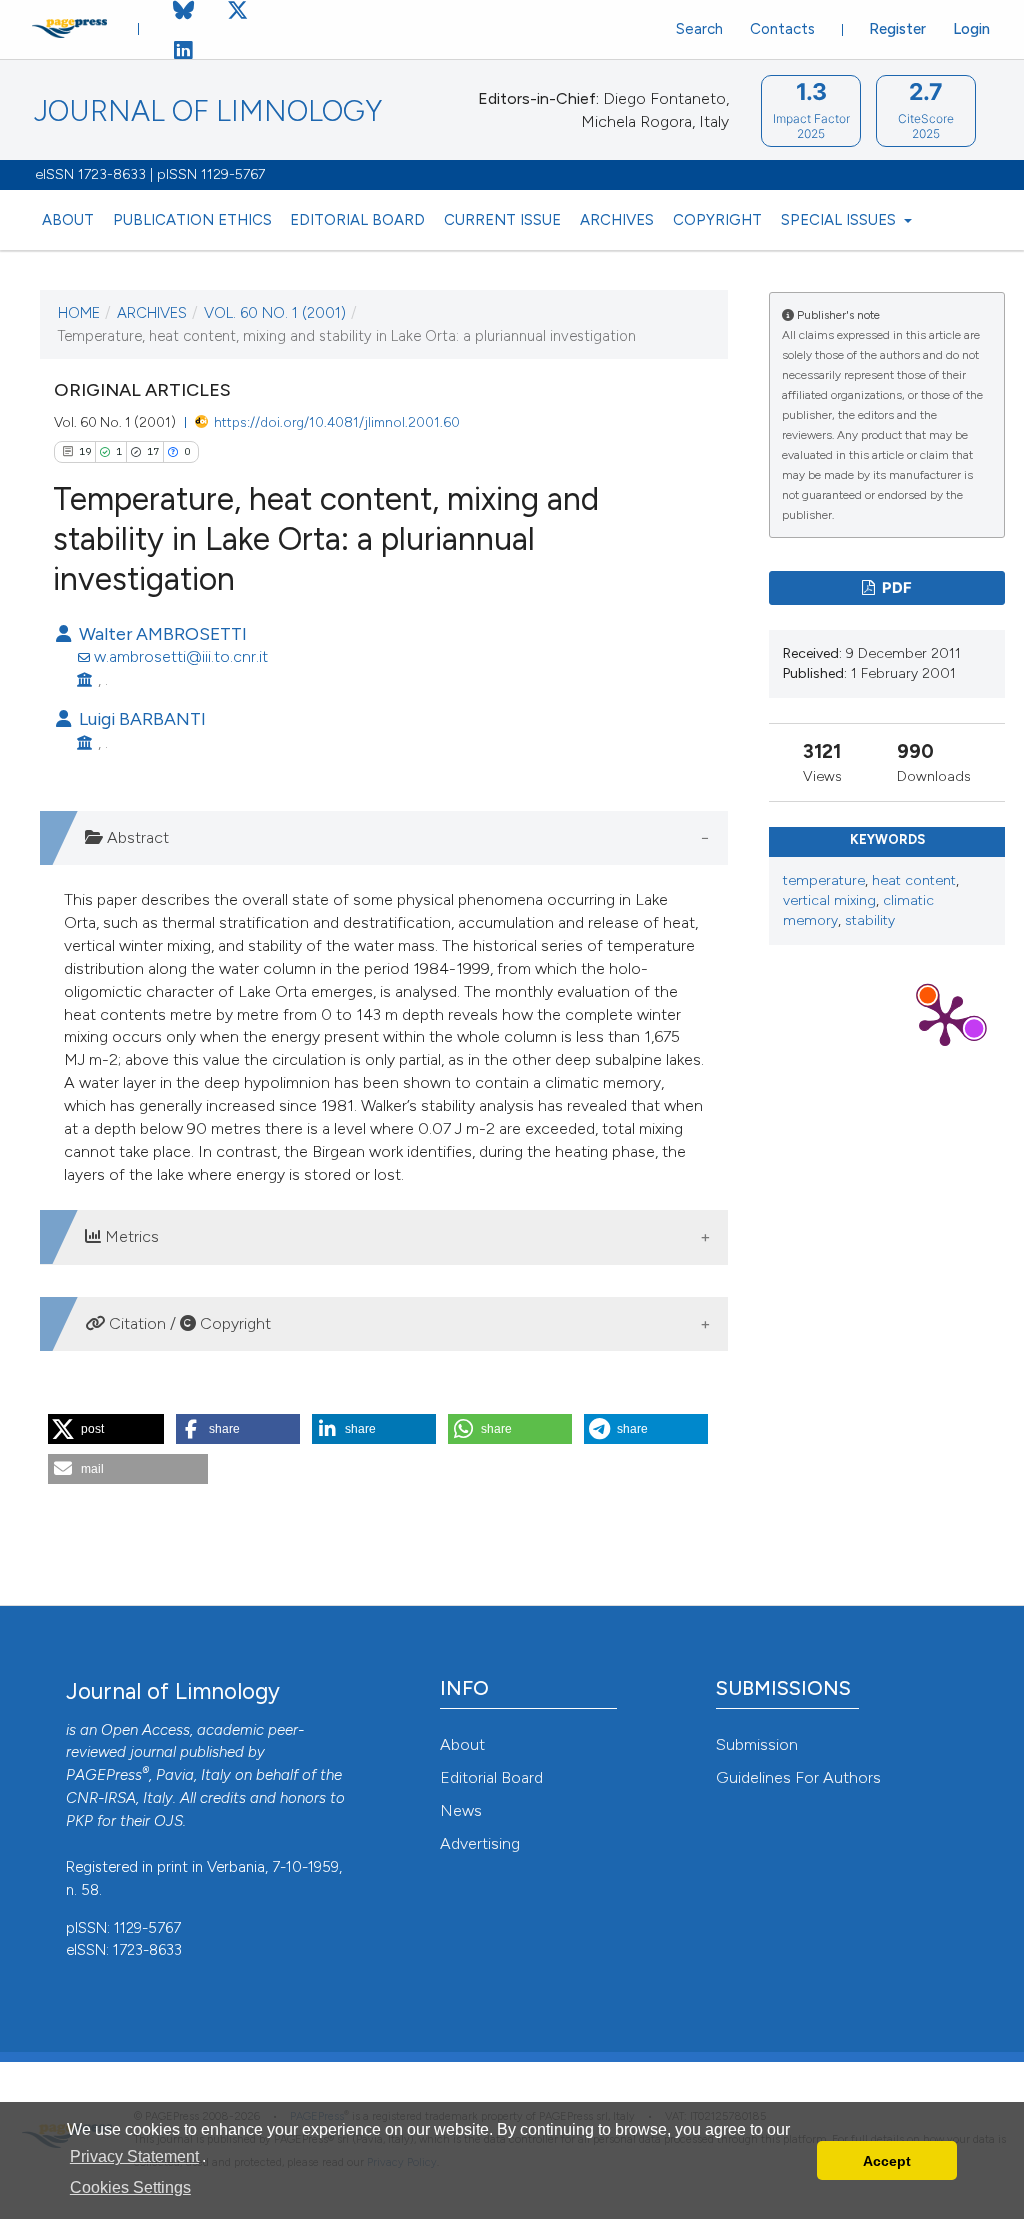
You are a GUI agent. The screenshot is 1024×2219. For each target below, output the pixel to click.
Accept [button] (887, 2161)
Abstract (136, 837)
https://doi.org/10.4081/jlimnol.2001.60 (337, 422)
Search (699, 29)
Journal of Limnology (208, 111)
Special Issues (840, 220)
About (68, 220)
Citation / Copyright (188, 1323)
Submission (757, 1744)
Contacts (782, 29)
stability (870, 920)
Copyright (717, 220)
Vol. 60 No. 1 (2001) (275, 313)
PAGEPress (104, 1775)
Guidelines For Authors (798, 1777)
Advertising (480, 1843)
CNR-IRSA (101, 1798)
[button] (106, 1429)
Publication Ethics (192, 220)
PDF (895, 588)
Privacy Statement (134, 2156)
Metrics (130, 1236)
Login (971, 29)
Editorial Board (357, 220)
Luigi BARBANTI (140, 718)
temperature (824, 880)
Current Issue (502, 220)
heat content (914, 880)
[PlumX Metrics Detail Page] (945, 1019)
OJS (168, 1821)
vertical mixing (829, 900)
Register (897, 29)
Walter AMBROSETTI (161, 633)
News (461, 1810)
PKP (79, 1821)
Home (79, 313)
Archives (617, 220)
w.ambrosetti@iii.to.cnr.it (181, 656)
